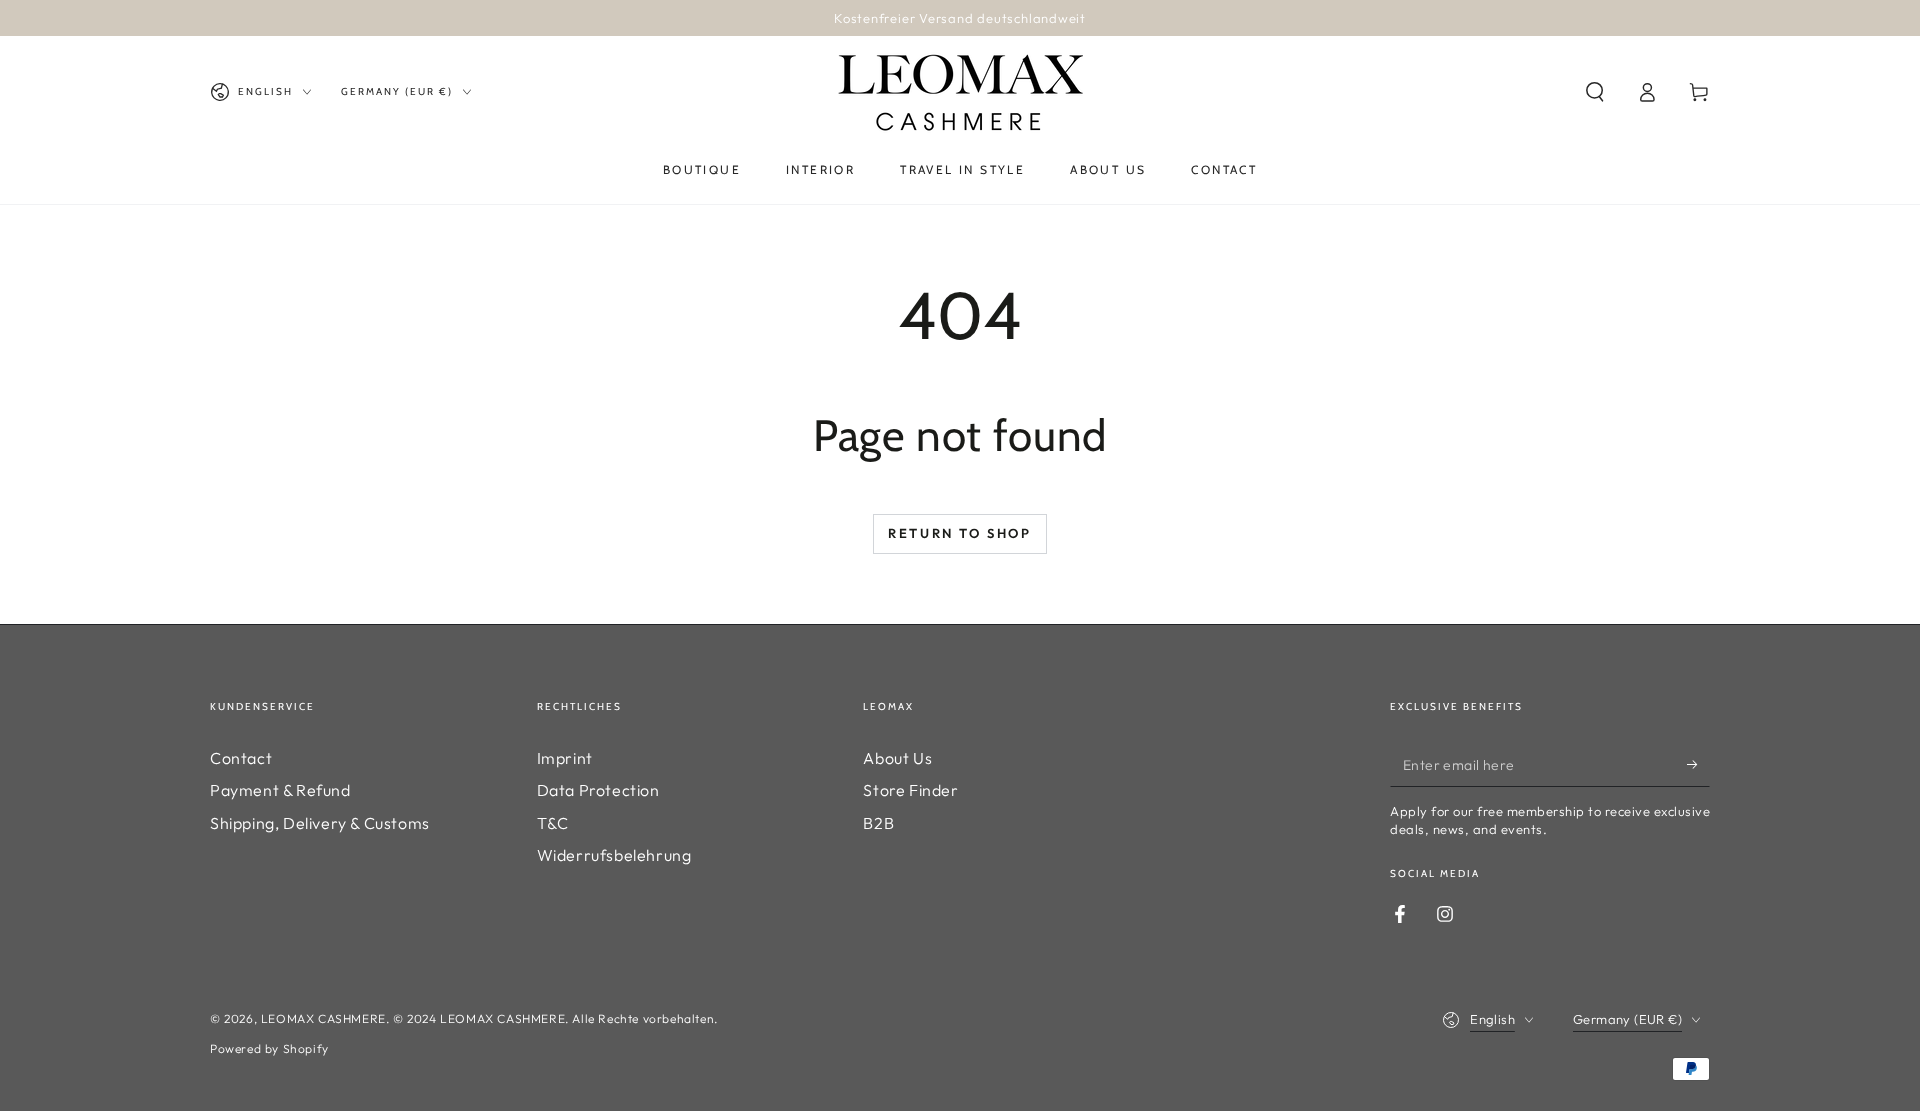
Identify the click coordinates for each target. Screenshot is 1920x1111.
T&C (553, 823)
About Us (897, 758)
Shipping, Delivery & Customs (320, 823)
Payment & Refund (280, 790)
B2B (878, 823)
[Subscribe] (1698, 764)
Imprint (565, 758)
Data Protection (598, 790)
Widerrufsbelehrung (614, 855)
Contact (241, 758)
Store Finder (910, 790)
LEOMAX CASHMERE (323, 1018)
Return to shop (959, 533)
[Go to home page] (960, 92)
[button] (1595, 92)
